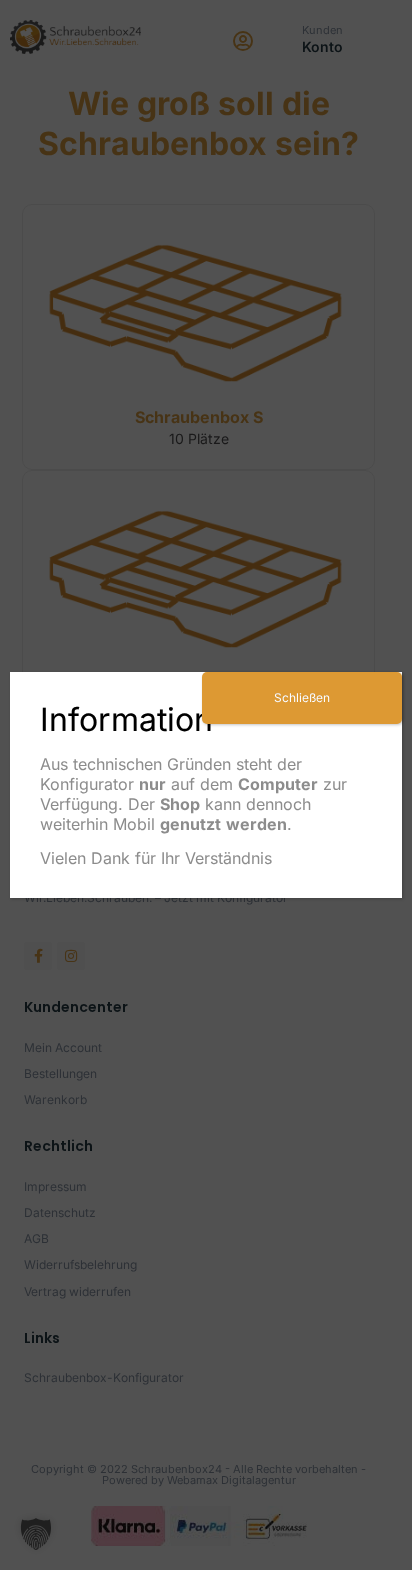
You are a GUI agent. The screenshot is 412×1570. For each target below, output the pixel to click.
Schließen (302, 697)
